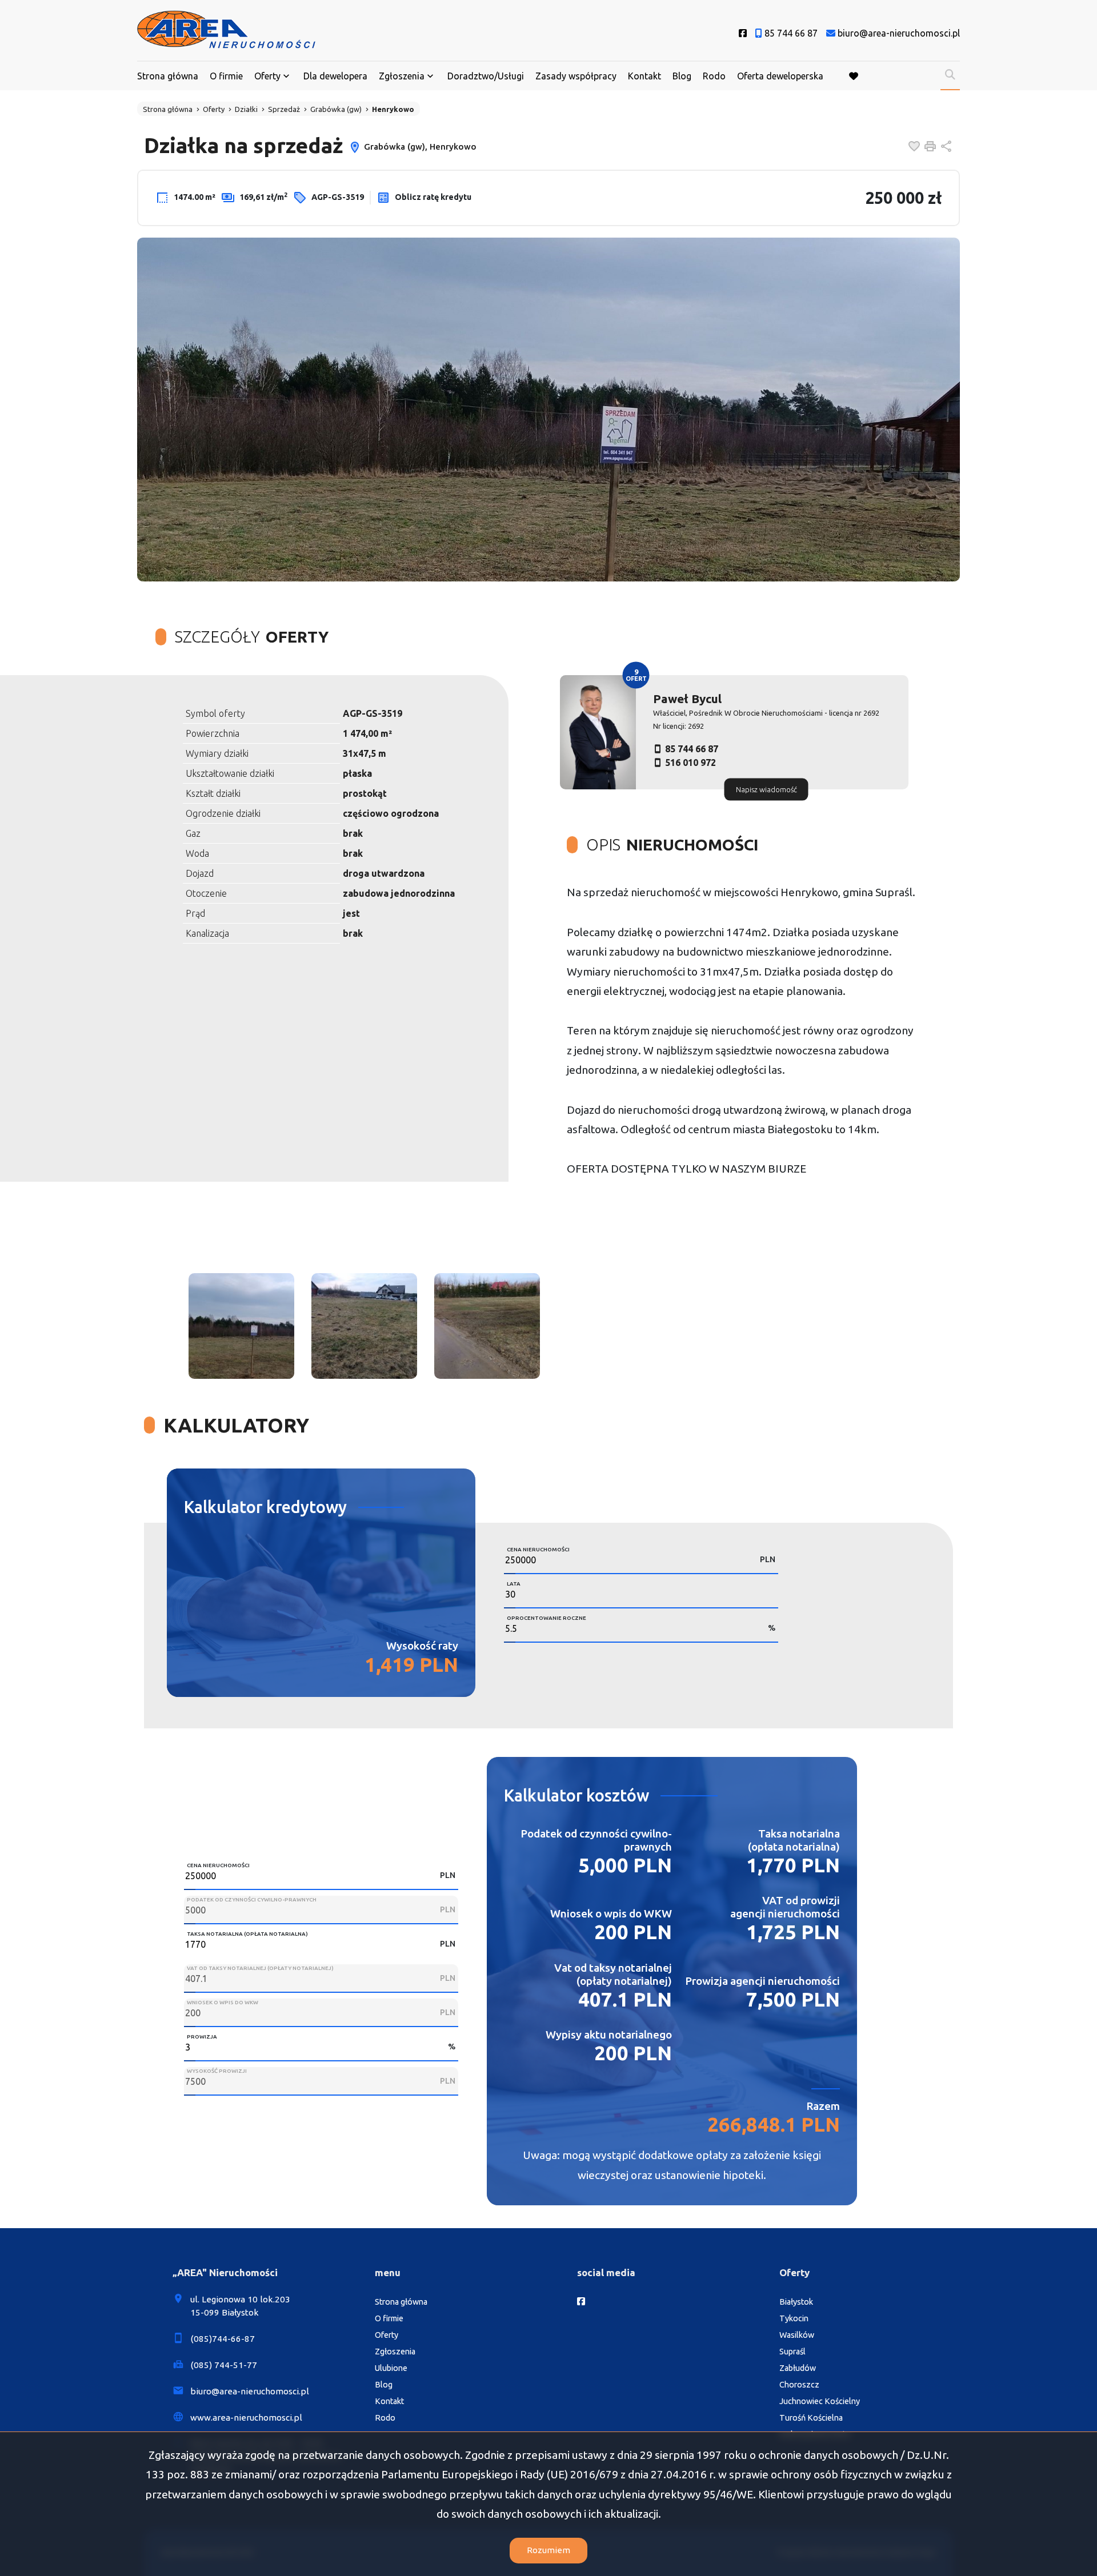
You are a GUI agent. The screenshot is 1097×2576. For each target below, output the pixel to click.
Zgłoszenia (395, 2352)
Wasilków (797, 2335)
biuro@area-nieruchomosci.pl (250, 2391)
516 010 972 (690, 763)
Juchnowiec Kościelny (820, 2401)
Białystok (796, 2302)
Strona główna (168, 76)
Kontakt (644, 76)
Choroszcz (799, 2385)
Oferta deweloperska (780, 76)
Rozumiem (548, 2550)
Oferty (267, 76)
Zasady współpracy (576, 76)
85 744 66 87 (692, 749)
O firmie (226, 76)
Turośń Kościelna (811, 2418)
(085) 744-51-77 (224, 2365)
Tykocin (794, 2318)
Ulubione (391, 2368)
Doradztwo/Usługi (486, 76)
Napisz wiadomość (766, 789)
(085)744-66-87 (223, 2339)
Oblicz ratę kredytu (432, 197)
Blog (682, 76)
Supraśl (792, 2352)
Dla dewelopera (335, 76)
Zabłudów (798, 2368)
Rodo (714, 76)
